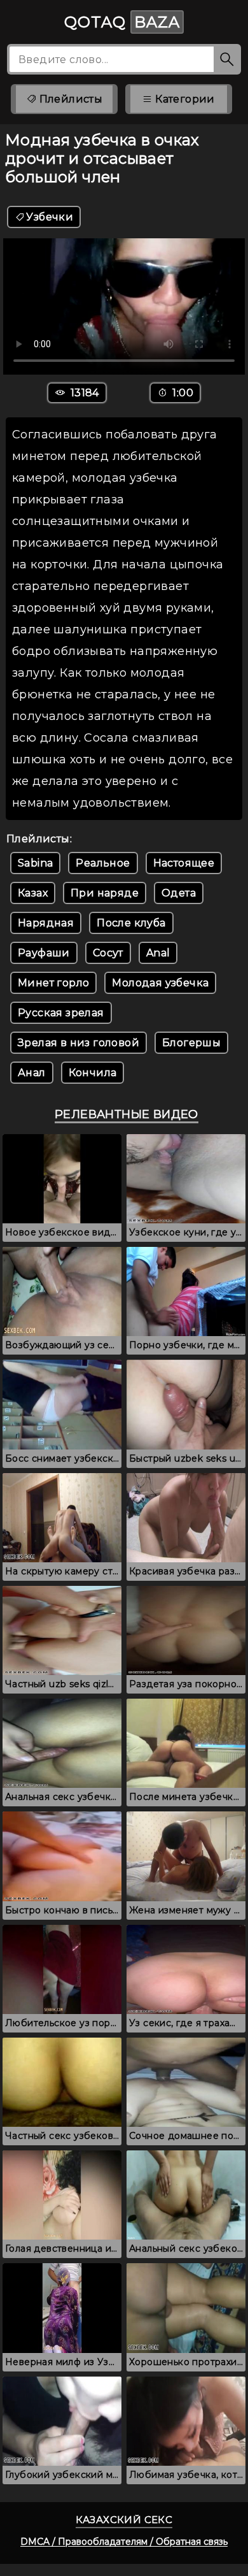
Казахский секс (124, 2520)
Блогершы (191, 1043)
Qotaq (122, 22)
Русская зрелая (61, 1013)
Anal (158, 953)
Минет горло (53, 983)
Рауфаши (44, 953)
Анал (32, 1073)
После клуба (131, 923)
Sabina (35, 863)
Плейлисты (69, 99)
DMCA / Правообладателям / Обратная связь (124, 2542)
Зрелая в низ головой (79, 1043)
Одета (179, 893)
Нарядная (46, 923)
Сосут (108, 953)
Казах (33, 893)
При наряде (105, 893)
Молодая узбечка (160, 983)
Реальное (103, 863)
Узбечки (50, 217)
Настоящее (184, 863)
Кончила (93, 1073)
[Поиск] (227, 59)
